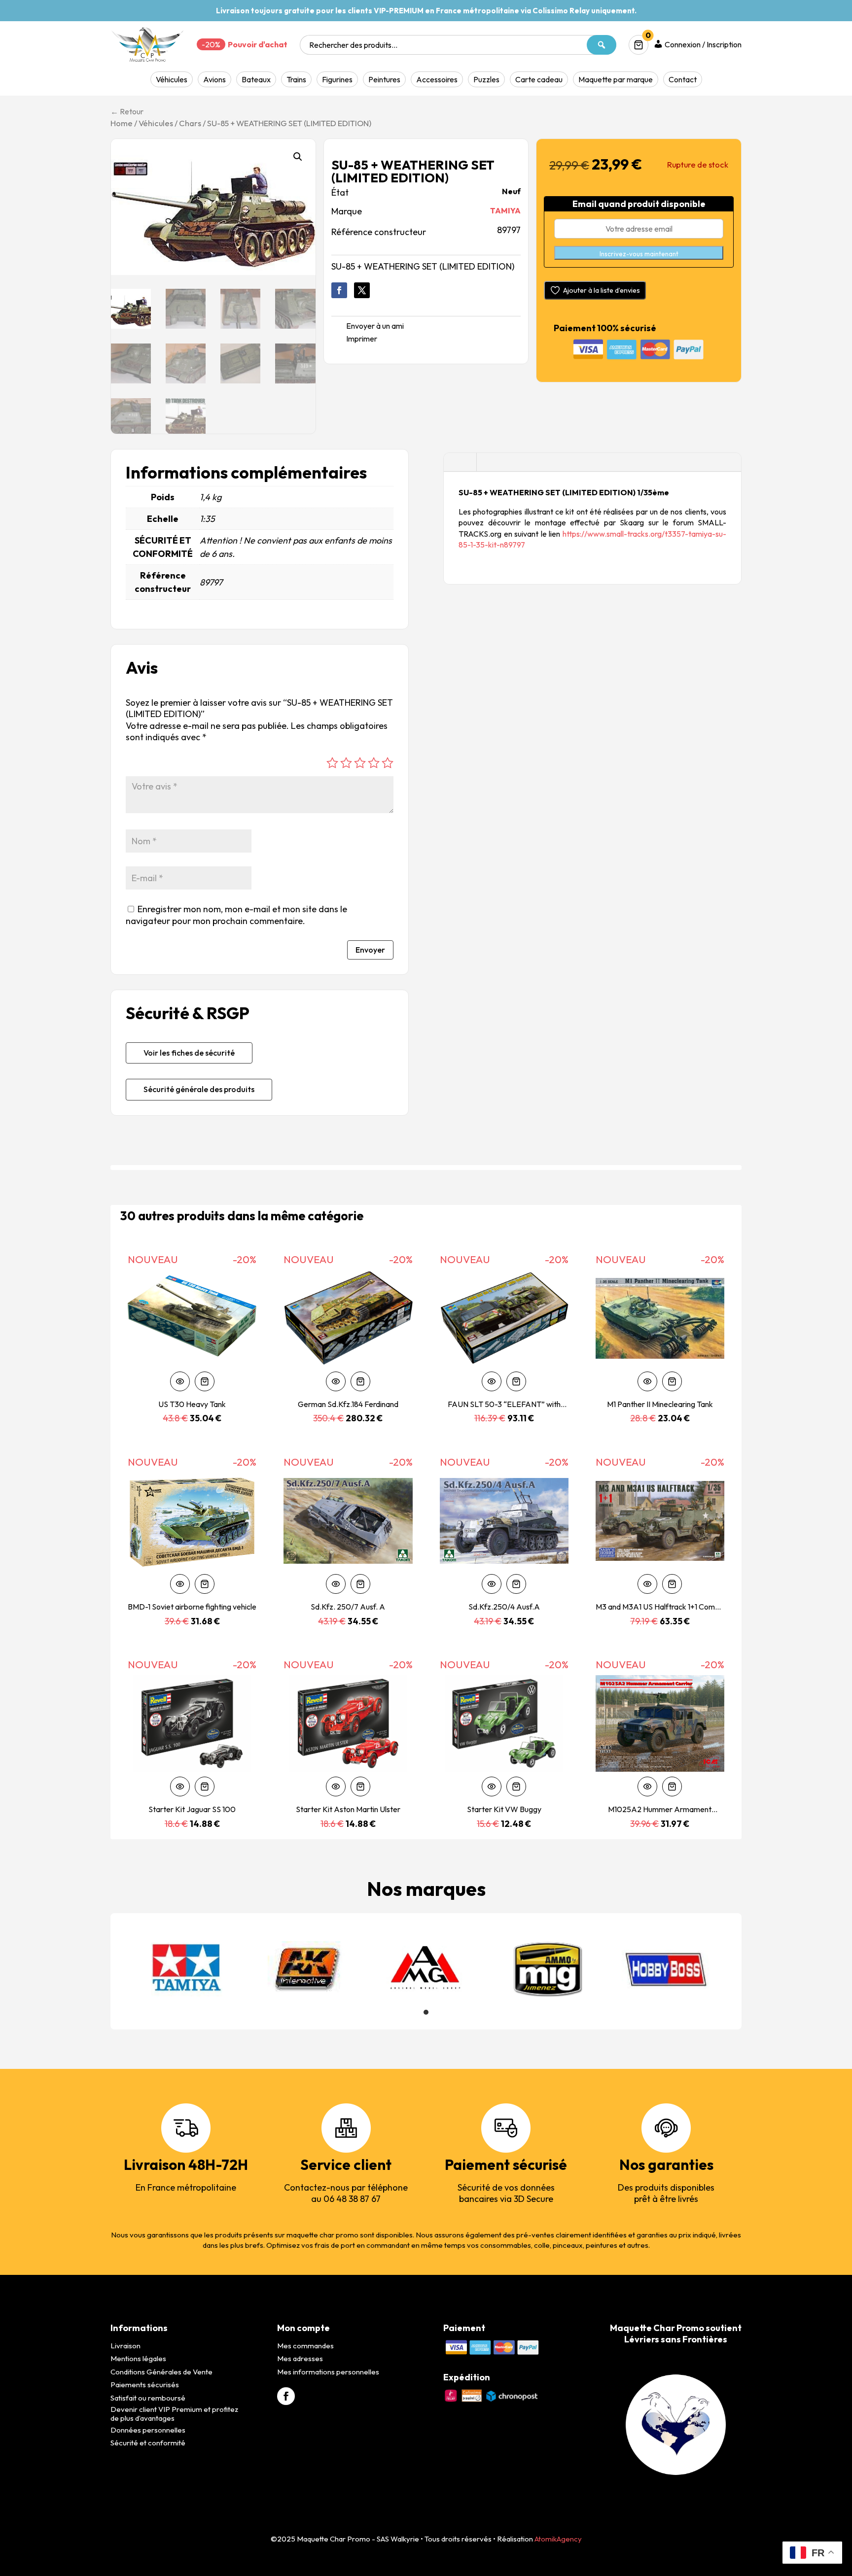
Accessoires (437, 79)
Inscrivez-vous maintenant (639, 254)
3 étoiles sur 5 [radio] (360, 763)
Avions (214, 79)
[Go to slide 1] (426, 2012)
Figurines (337, 79)
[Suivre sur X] (362, 290)
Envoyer (370, 950)
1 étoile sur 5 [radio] (332, 763)
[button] (298, 157)
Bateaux (256, 79)
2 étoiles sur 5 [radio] (346, 763)
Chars (190, 123)
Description (460, 463)
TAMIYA (505, 210)
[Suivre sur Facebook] (339, 290)
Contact (683, 79)
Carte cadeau (539, 79)
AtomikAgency (558, 2539)
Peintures (384, 79)
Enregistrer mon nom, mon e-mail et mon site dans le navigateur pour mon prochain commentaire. (236, 915)
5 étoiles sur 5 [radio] (388, 763)
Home (122, 123)
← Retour (127, 111)
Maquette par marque (616, 79)
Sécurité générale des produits (199, 1089)
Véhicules (172, 79)
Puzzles (486, 79)
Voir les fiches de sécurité (189, 1053)
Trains (296, 79)
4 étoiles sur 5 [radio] (374, 763)
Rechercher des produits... (353, 45)
